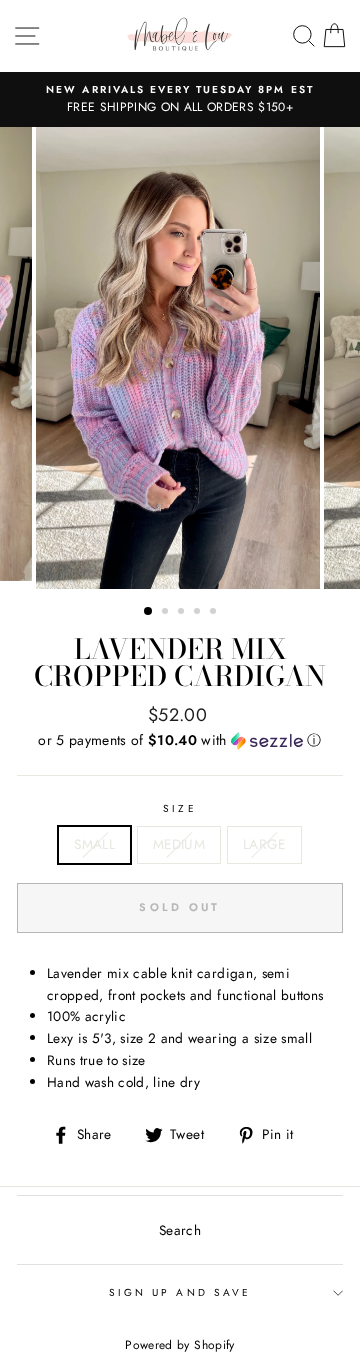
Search (180, 1230)
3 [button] (183, 613)
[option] (180, 100)
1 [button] (149, 612)
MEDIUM (179, 844)
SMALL (94, 844)
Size (179, 808)
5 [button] (215, 613)
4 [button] (199, 613)
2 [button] (167, 613)
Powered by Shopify (179, 1345)
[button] (180, 740)
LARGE (264, 844)
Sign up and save (180, 1292)
